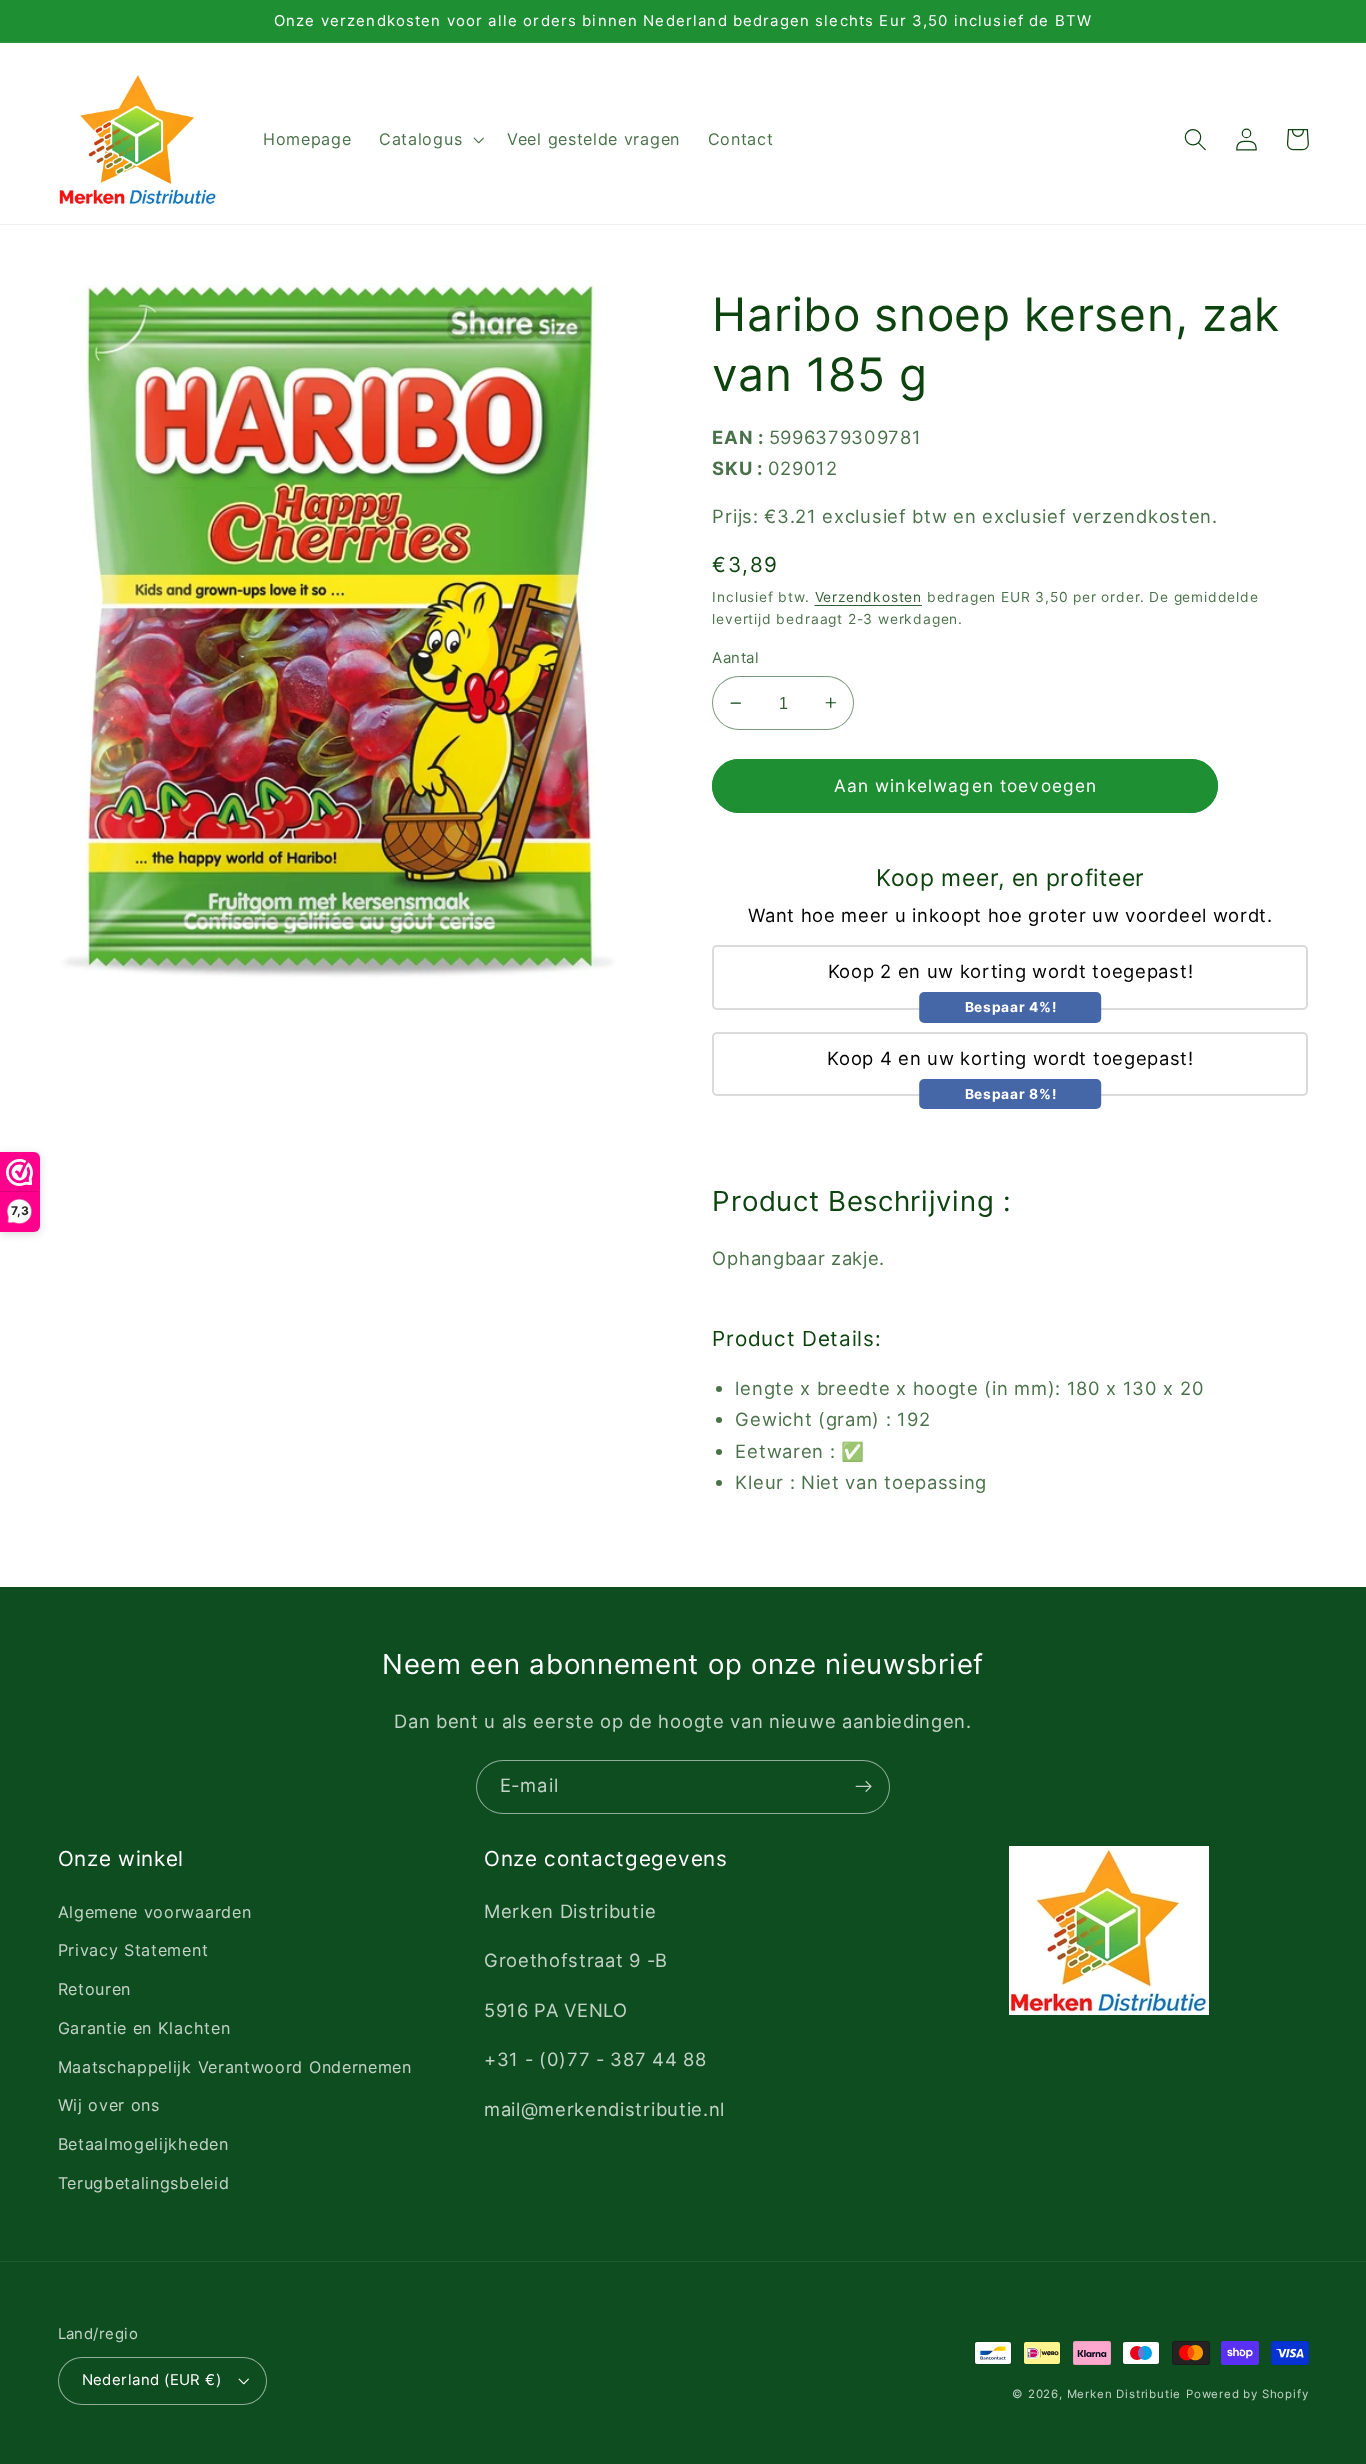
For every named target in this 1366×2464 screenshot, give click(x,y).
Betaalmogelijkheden (143, 2144)
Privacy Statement (133, 1950)
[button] (429, 140)
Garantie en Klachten (144, 2028)
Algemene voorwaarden (155, 1912)
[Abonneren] (863, 1787)
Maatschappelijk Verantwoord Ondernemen (235, 2067)
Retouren (95, 1989)
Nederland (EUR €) (152, 2380)
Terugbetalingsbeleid (144, 2183)
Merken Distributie (1124, 2394)
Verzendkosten (868, 597)
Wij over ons (109, 2105)
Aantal (735, 658)
